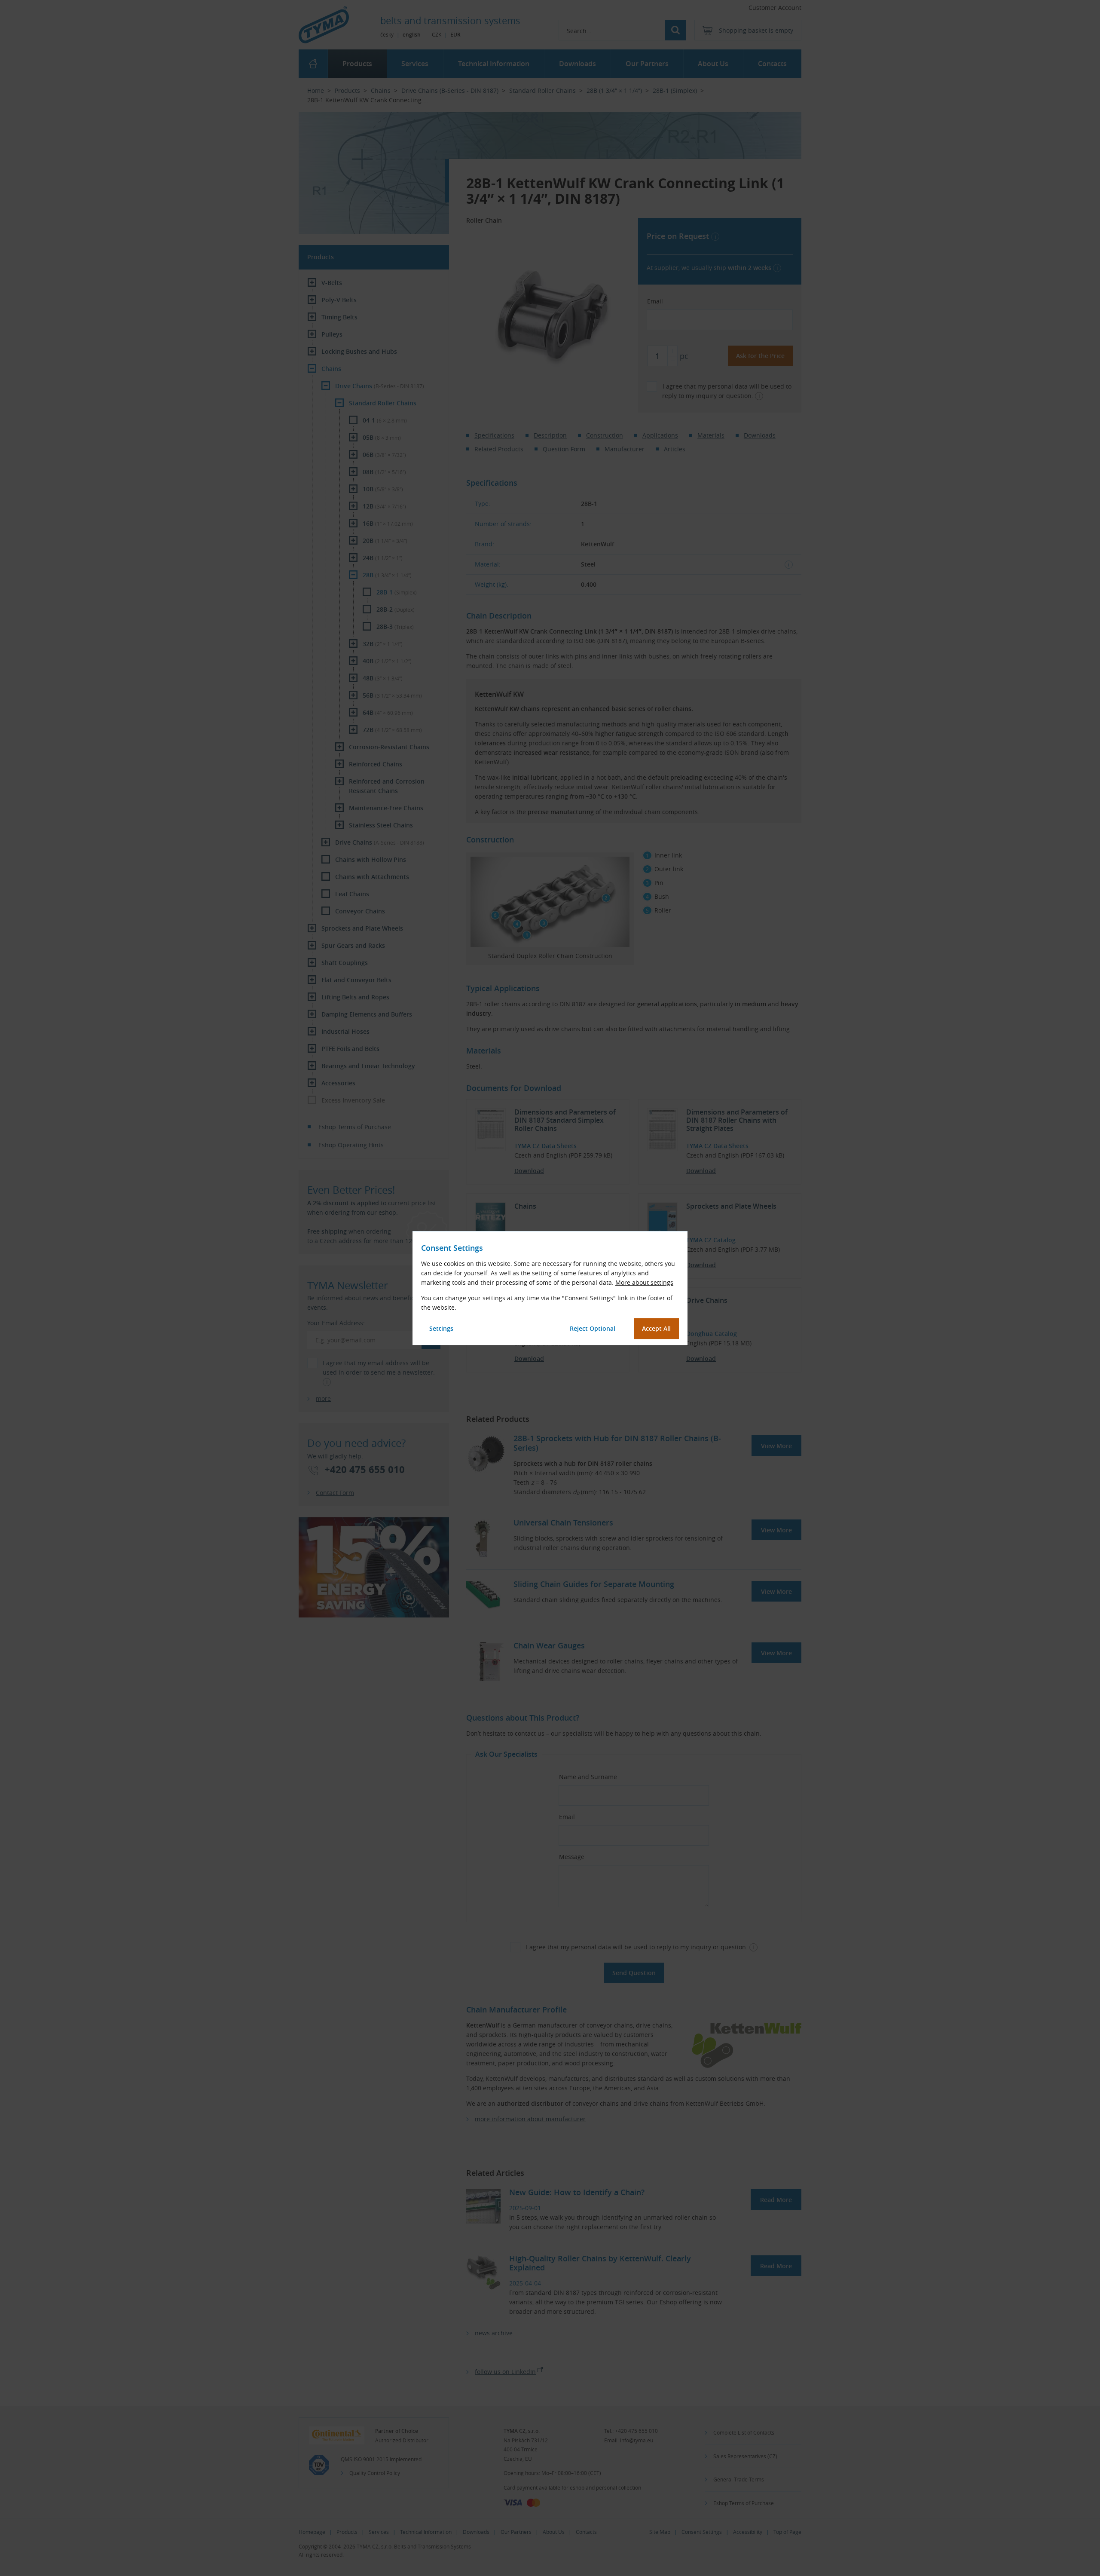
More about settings (644, 1282)
